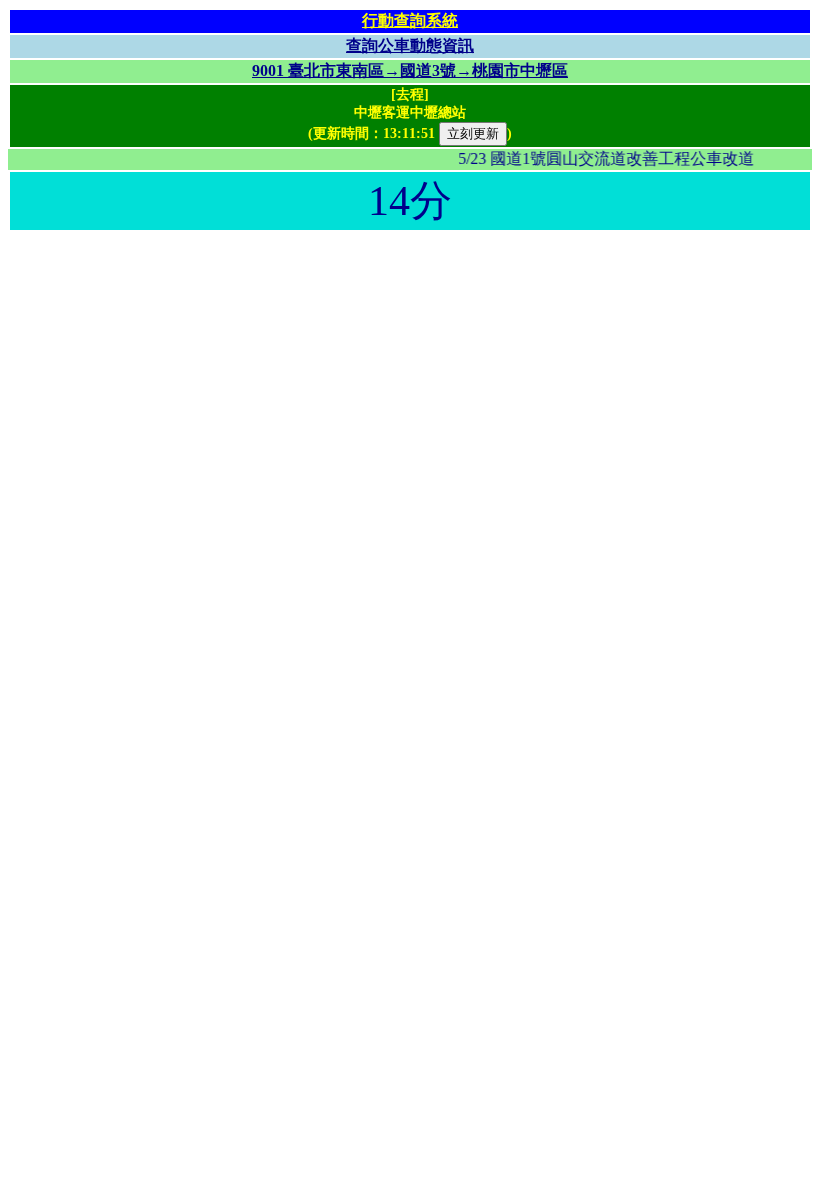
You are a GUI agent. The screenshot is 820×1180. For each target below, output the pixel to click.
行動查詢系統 (410, 20)
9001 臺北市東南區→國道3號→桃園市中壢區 (410, 70)
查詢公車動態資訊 (410, 45)
